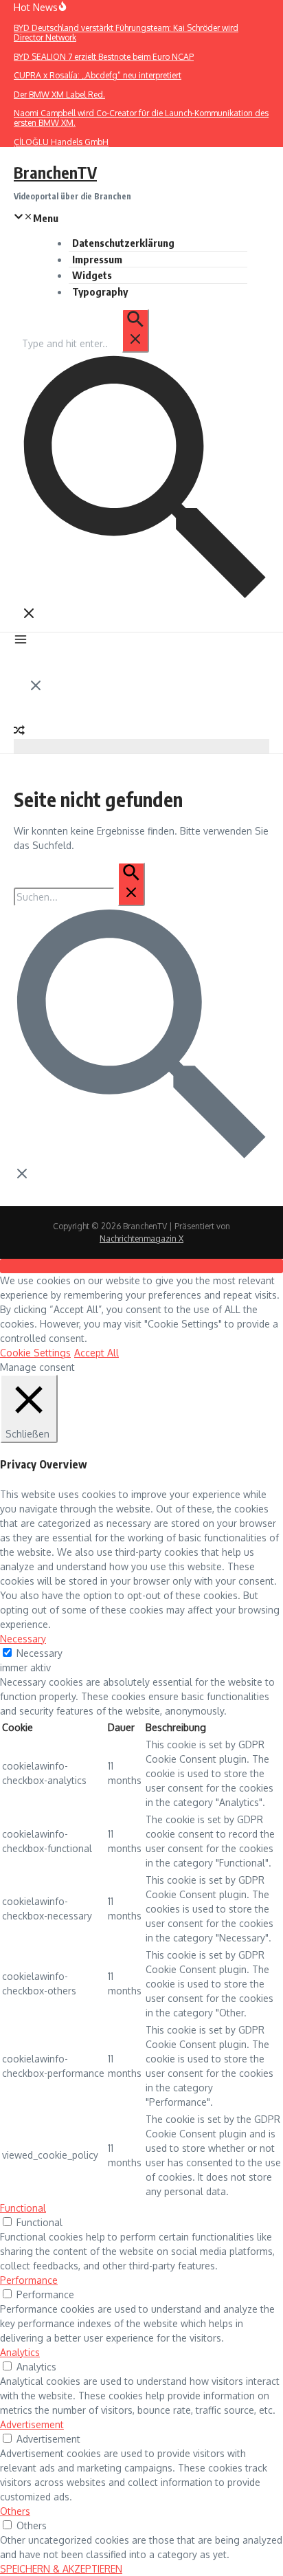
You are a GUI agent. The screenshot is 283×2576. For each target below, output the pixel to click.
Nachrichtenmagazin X (141, 1239)
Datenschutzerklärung (123, 243)
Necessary (39, 1653)
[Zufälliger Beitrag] (19, 732)
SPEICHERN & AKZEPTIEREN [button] (61, 2569)
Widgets (92, 275)
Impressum (97, 259)
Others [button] (15, 2511)
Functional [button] (23, 2208)
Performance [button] (29, 2280)
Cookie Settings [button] (35, 1353)
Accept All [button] (97, 1353)
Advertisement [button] (32, 2424)
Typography (100, 291)
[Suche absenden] (135, 331)
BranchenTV (55, 172)
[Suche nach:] (85, 343)
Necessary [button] (23, 1639)
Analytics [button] (20, 2352)
